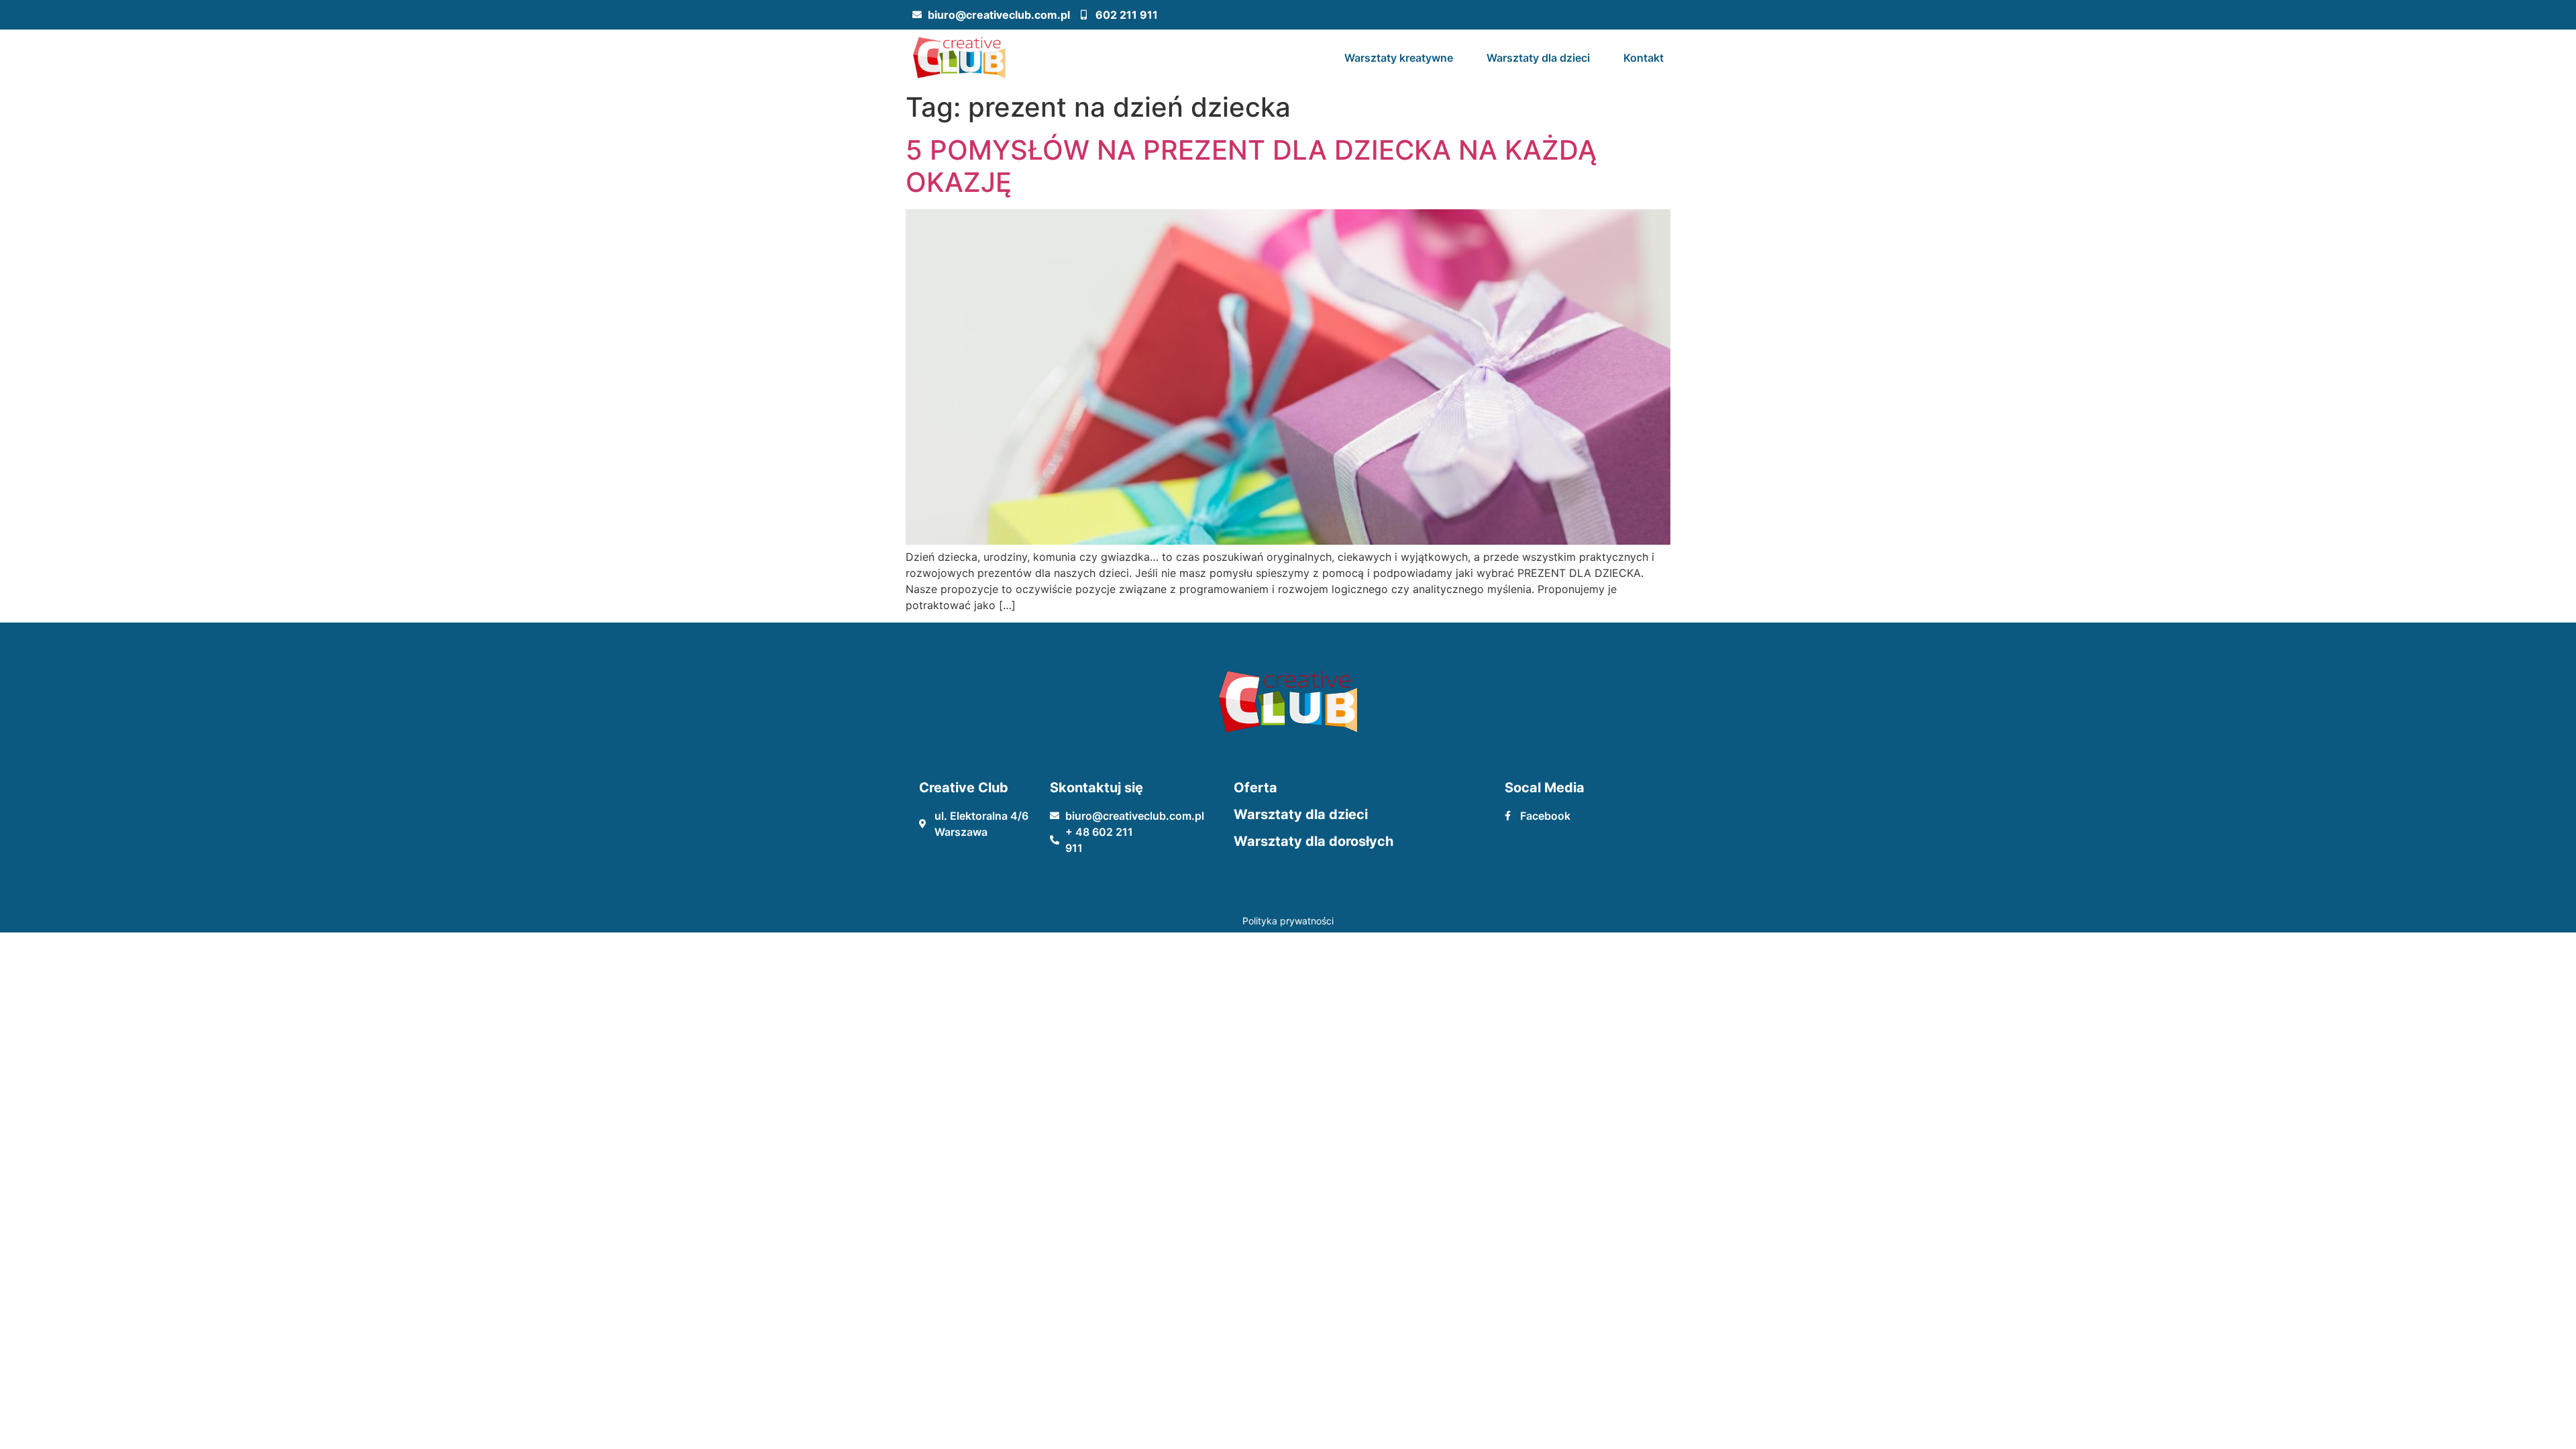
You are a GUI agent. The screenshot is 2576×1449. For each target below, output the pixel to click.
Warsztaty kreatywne (1399, 58)
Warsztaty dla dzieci (1538, 58)
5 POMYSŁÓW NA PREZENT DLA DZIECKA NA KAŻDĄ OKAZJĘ (1251, 166)
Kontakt (1644, 58)
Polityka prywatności (1288, 921)
